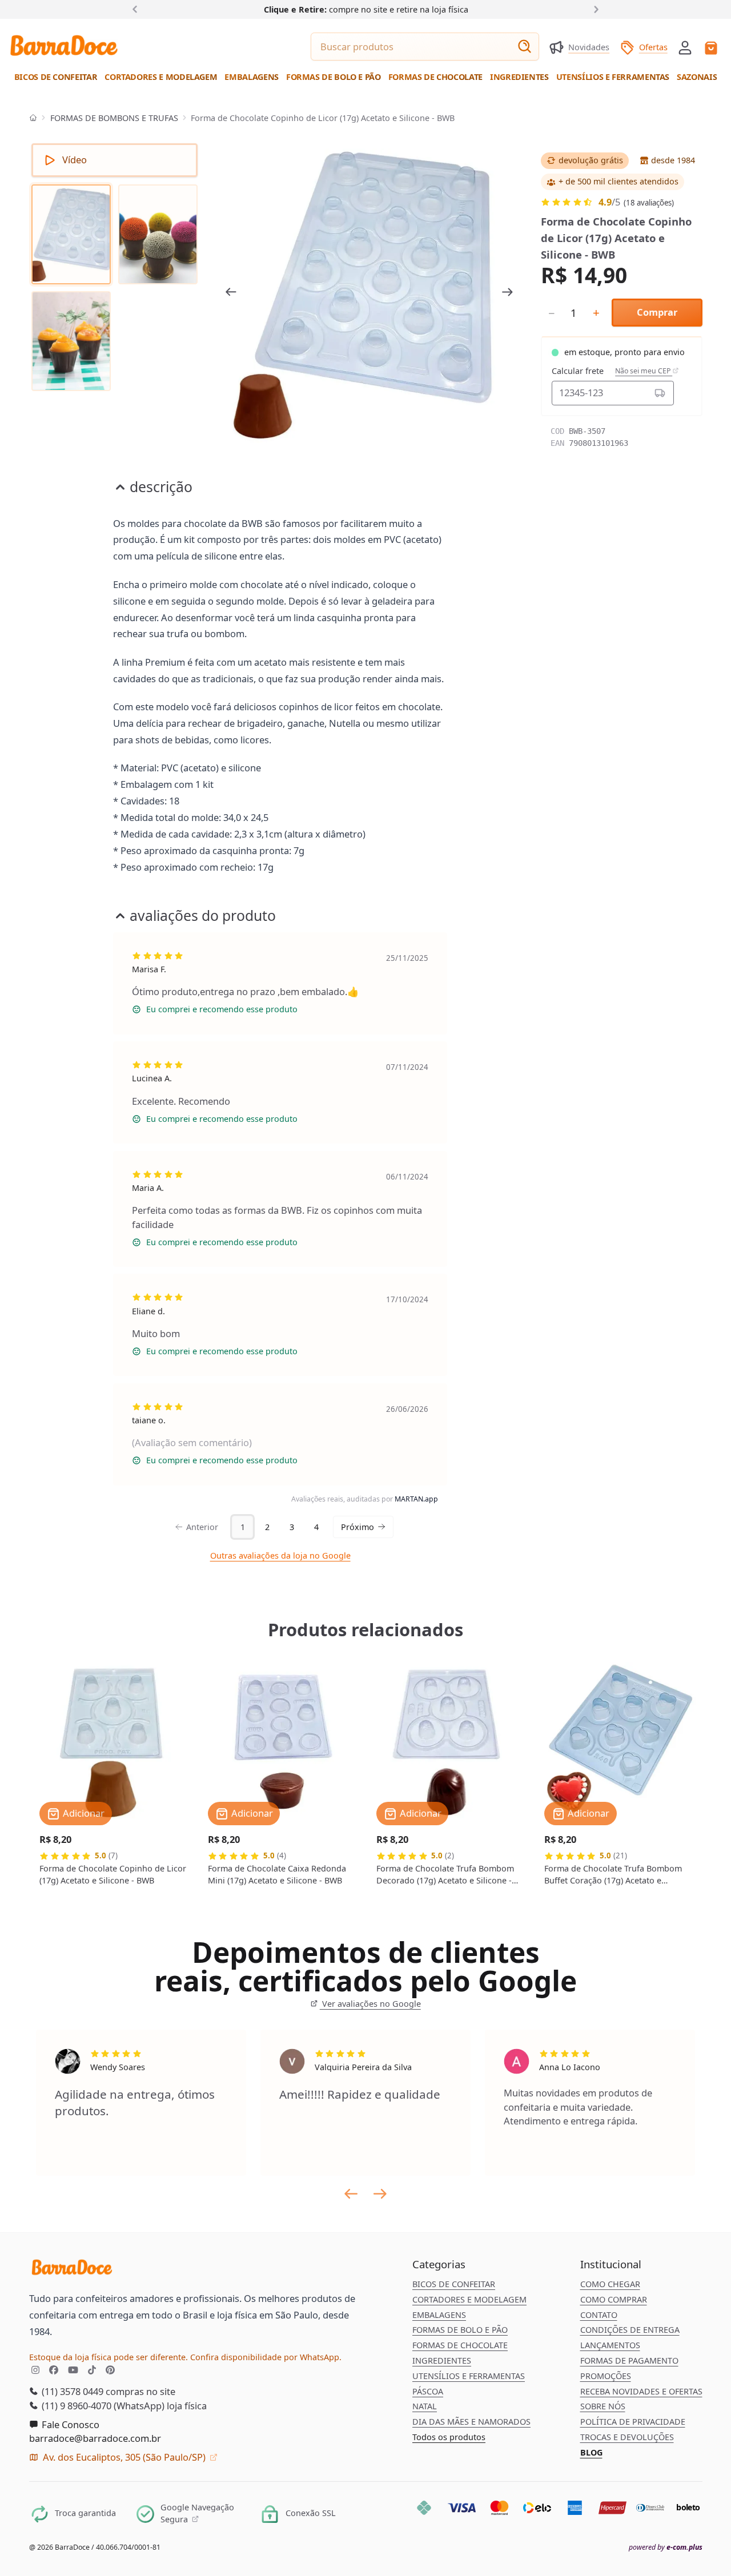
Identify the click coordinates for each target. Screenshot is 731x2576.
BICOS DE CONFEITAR (454, 2284)
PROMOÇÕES (606, 2376)
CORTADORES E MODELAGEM (469, 2299)
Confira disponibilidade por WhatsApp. (266, 2357)
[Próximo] (594, 9)
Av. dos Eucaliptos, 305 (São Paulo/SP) (124, 2457)
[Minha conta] (685, 48)
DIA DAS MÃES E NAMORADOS (471, 2422)
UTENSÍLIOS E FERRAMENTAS (469, 2376)
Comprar (657, 312)
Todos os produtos (449, 2437)
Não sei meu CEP (644, 371)
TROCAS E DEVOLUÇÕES (627, 2437)
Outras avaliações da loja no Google (280, 1555)
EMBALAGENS (439, 2315)
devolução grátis (591, 160)
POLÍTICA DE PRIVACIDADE (633, 2422)
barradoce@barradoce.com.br (95, 2438)
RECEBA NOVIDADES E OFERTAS (641, 2391)
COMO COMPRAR (614, 2299)
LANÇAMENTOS (610, 2345)
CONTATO (599, 2315)
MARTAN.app (416, 1499)
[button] (685, 47)
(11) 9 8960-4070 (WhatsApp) (102, 2406)
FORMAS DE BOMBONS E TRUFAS (114, 118)
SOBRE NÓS (603, 2406)
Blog (591, 2452)
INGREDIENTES (442, 2360)
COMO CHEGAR (610, 2284)
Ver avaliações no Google (370, 2004)
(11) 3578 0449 (71, 2391)
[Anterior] (137, 9)
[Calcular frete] (660, 393)
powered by (666, 2547)
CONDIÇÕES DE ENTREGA (630, 2330)
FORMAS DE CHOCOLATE (460, 2345)
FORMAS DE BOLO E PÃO (460, 2330)
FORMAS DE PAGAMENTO (629, 2360)
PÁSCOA (428, 2391)
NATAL (425, 2406)
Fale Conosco (69, 2424)
